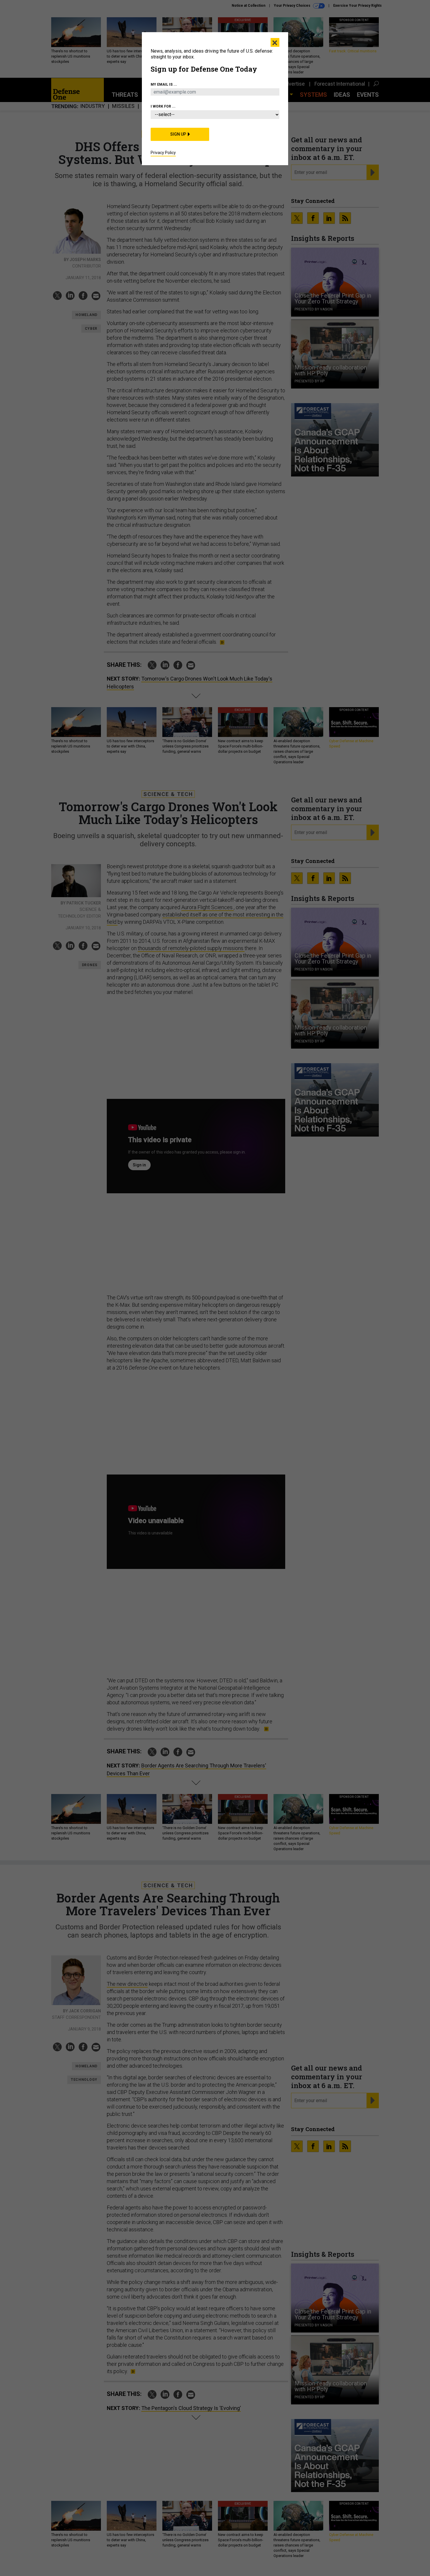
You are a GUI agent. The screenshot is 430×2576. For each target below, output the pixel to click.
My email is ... (164, 84)
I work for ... (163, 106)
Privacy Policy (163, 153)
